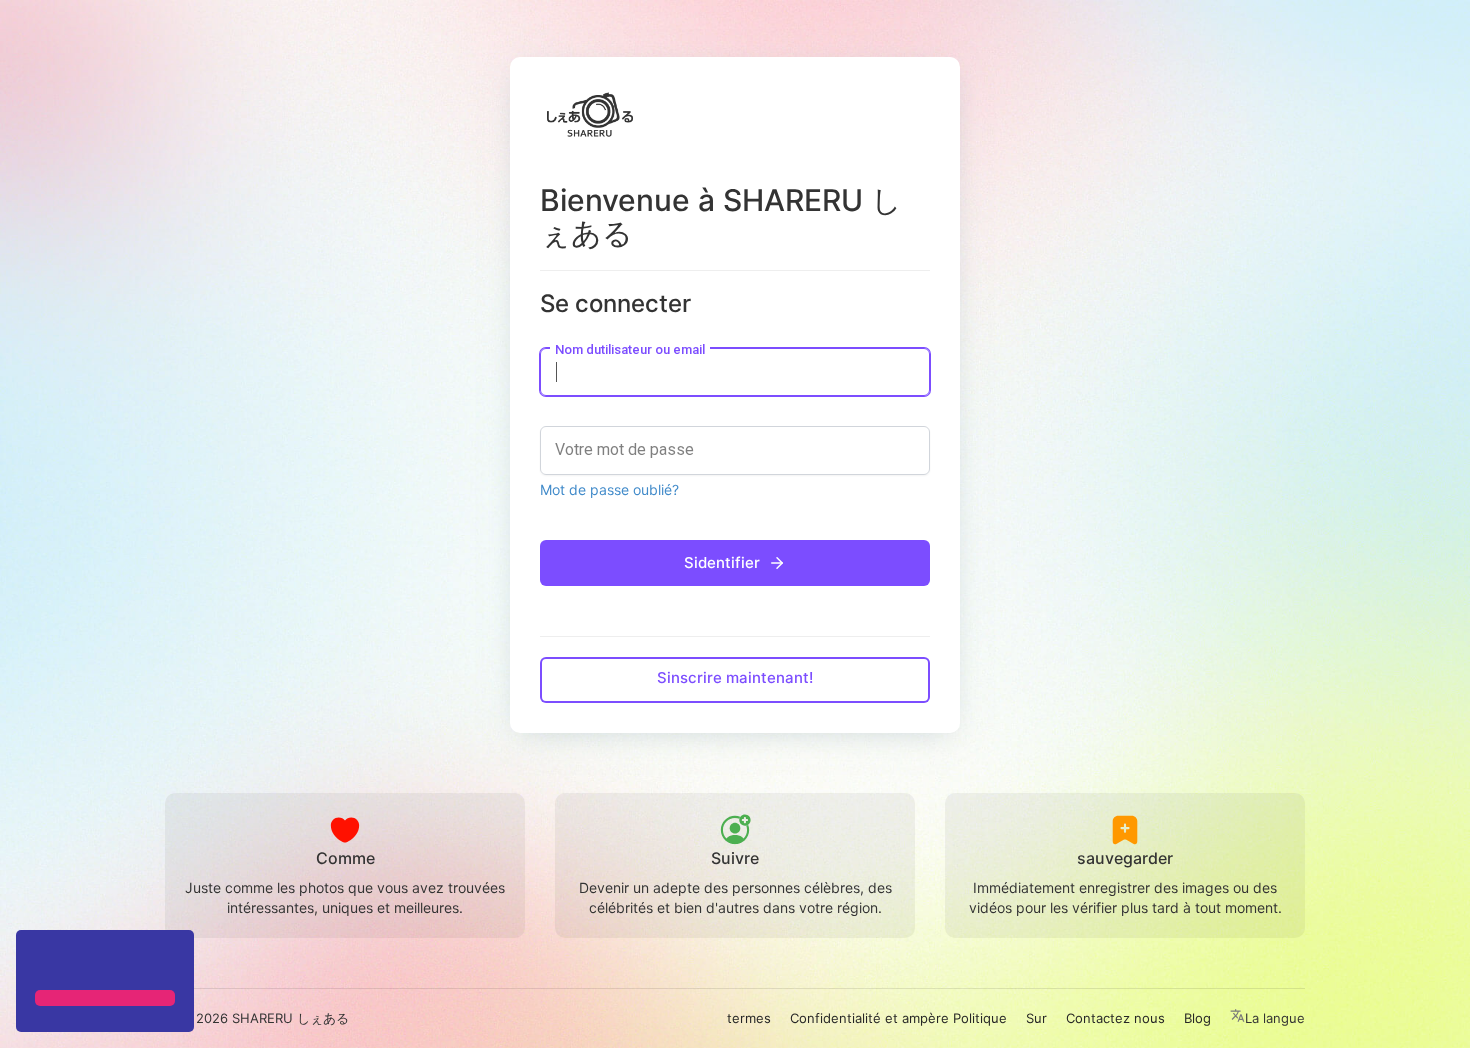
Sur (1036, 1018)
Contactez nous (1115, 1018)
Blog (1197, 1018)
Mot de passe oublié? (609, 489)
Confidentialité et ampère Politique (898, 1018)
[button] (38, 962)
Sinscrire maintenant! (735, 677)
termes (749, 1018)
